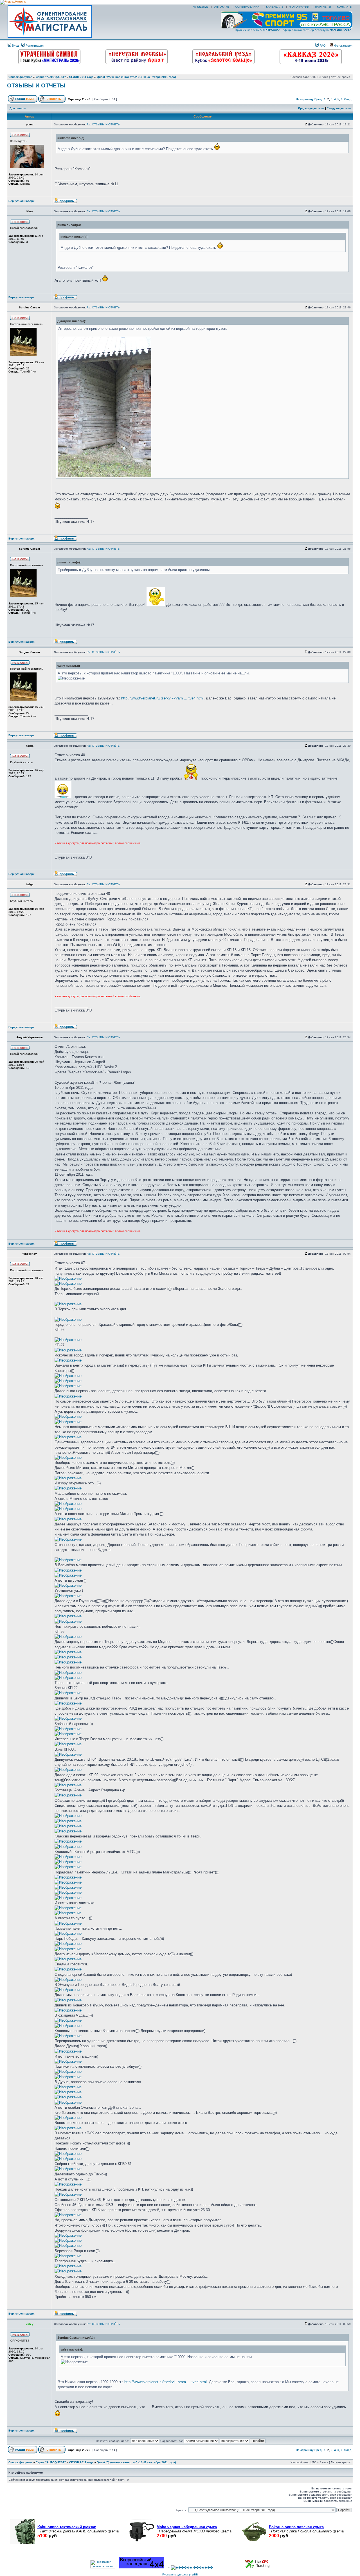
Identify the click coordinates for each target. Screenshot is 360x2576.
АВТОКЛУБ (222, 7)
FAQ (322, 46)
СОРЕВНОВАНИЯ (248, 7)
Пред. (318, 99)
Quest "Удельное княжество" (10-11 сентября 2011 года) (136, 77)
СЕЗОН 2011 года (81, 77)
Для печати (18, 108)
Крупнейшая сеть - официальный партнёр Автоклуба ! (294, 30)
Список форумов (20, 77)
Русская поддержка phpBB (180, 2574)
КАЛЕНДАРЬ (275, 7)
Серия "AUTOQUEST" (51, 77)
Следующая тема (339, 108)
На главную (200, 7)
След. (348, 99)
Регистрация (34, 46)
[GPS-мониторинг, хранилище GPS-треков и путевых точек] (258, 2567)
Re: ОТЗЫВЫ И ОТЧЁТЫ (103, 124)
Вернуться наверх (22, 201)
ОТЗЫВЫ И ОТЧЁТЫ (36, 85)
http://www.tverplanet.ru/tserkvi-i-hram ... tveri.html (162, 698)
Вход (15, 46)
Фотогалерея (343, 46)
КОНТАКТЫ (345, 7)
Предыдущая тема (311, 108)
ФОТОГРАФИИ (299, 7)
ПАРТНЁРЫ (323, 7)
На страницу (305, 99)
